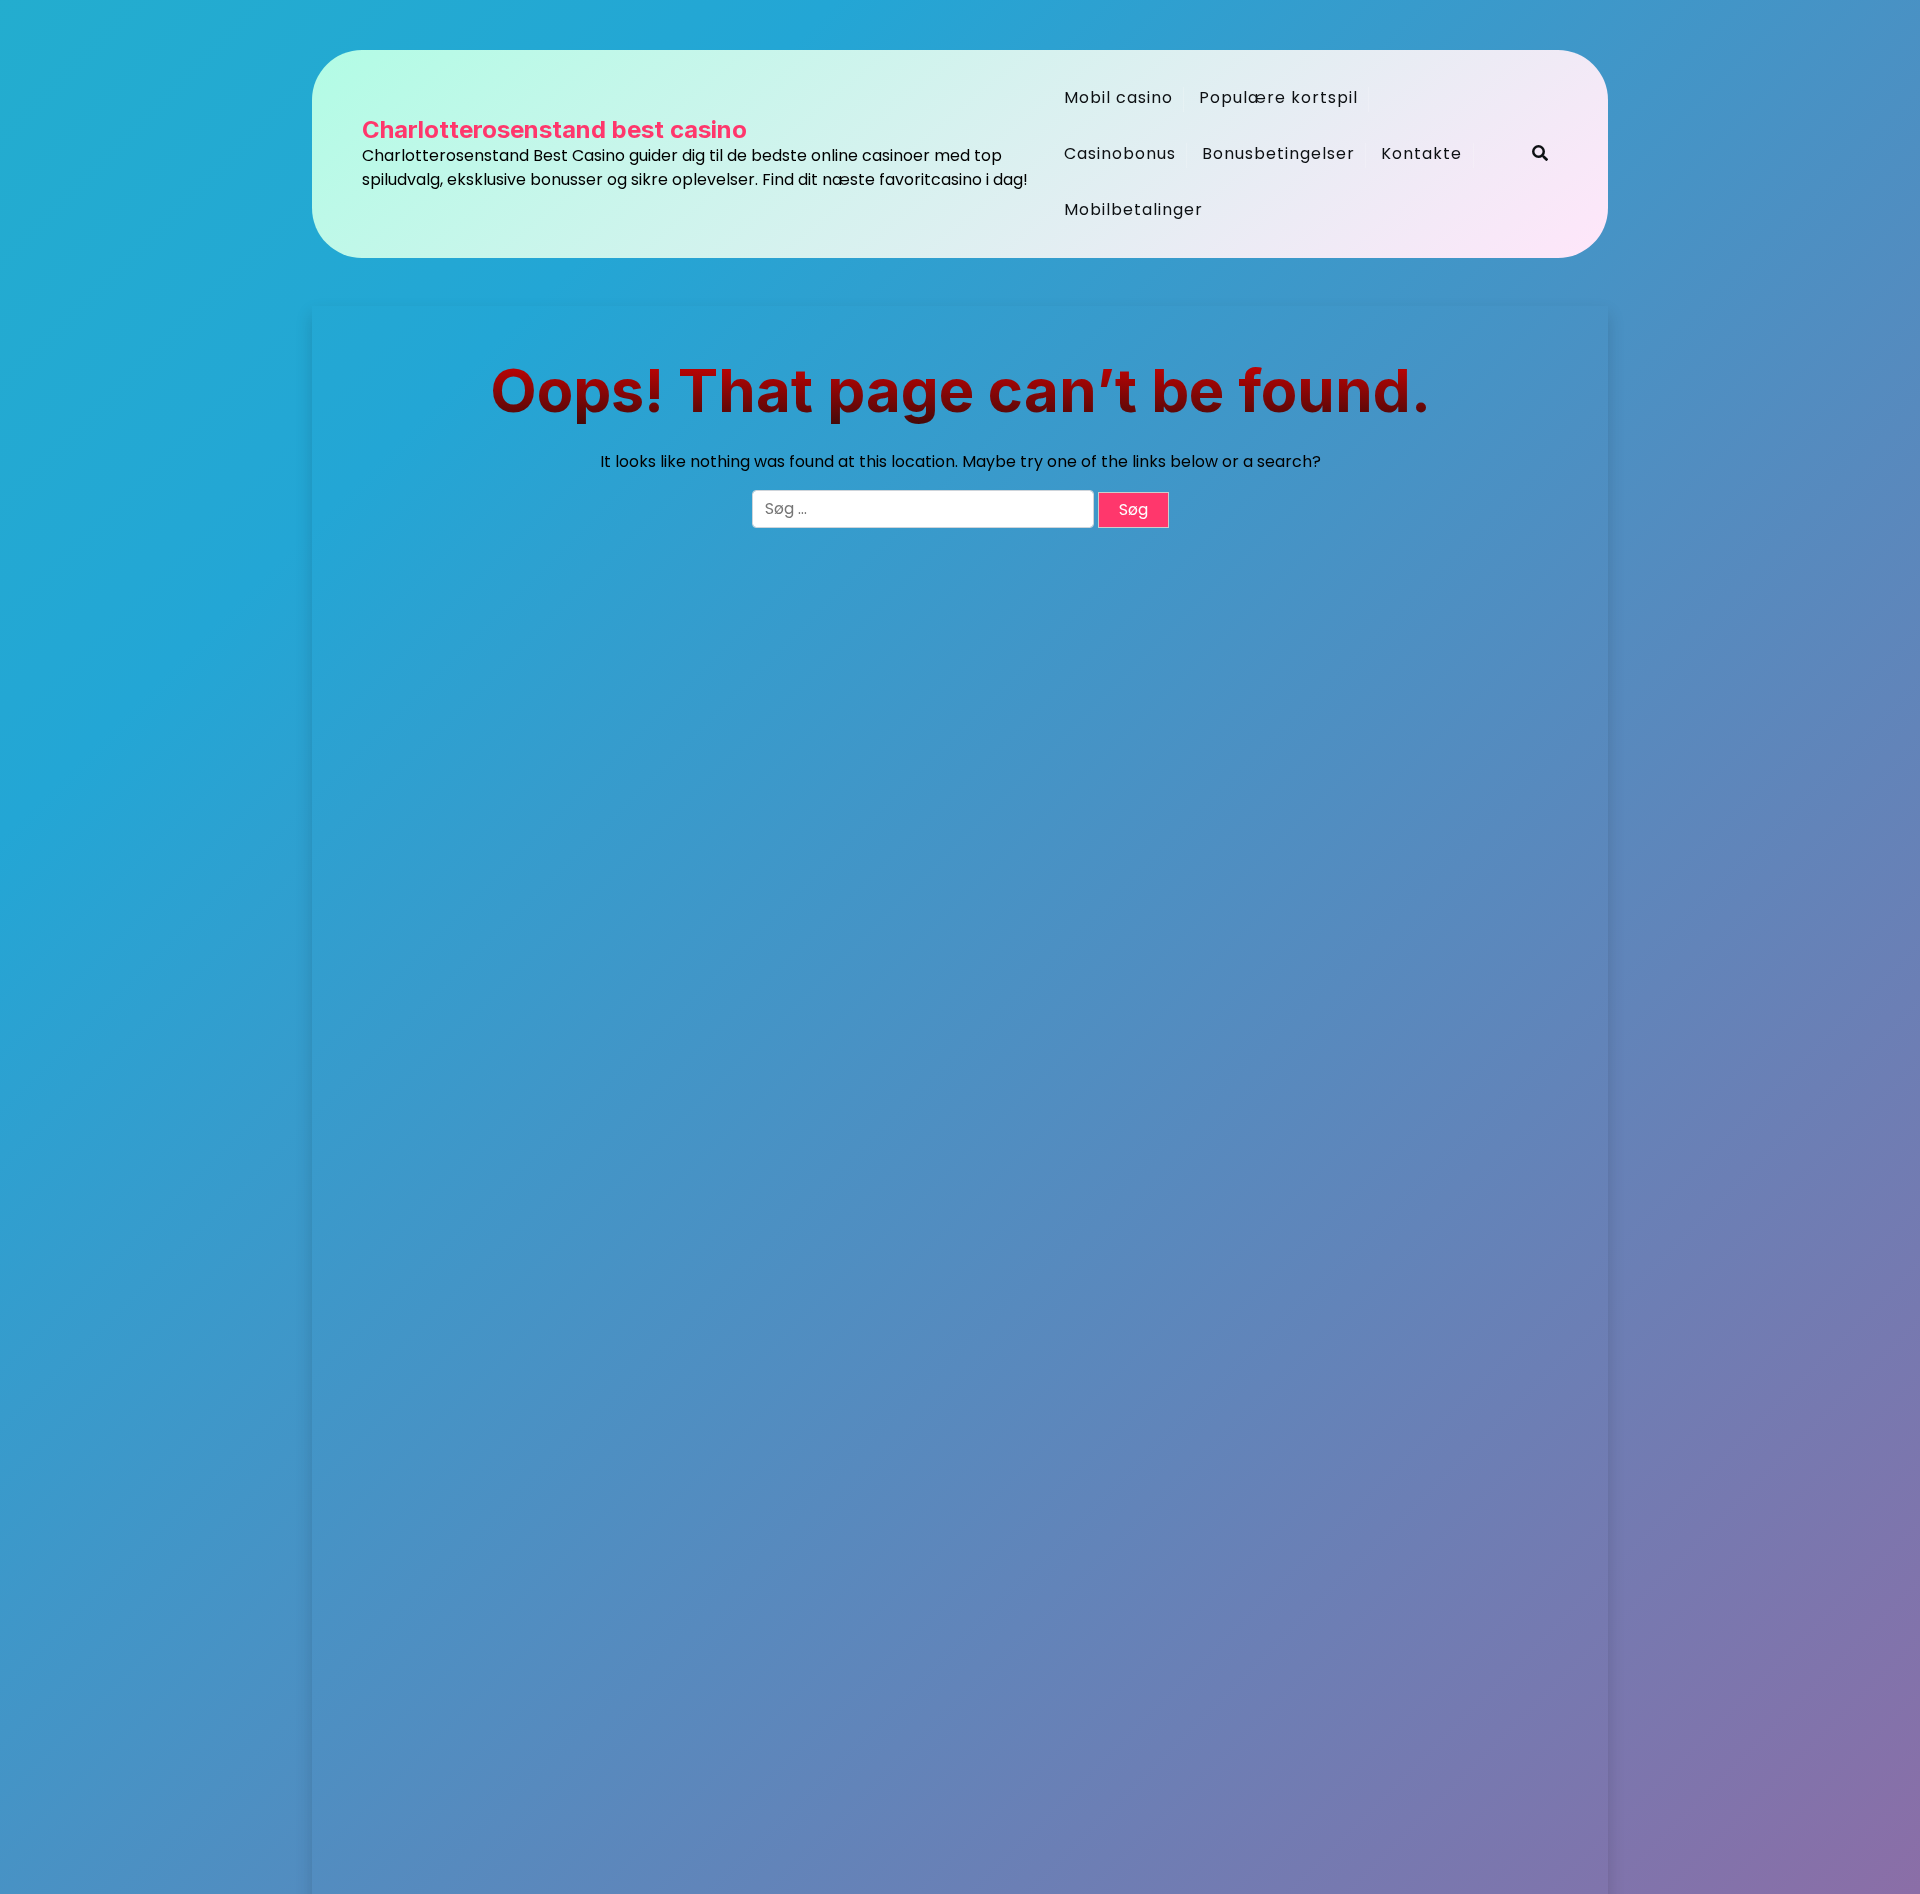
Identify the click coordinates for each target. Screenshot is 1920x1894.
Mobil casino (1118, 97)
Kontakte (1421, 153)
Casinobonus (1120, 153)
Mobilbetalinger (1133, 209)
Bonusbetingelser (1278, 153)
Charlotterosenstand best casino (554, 130)
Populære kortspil (1278, 97)
